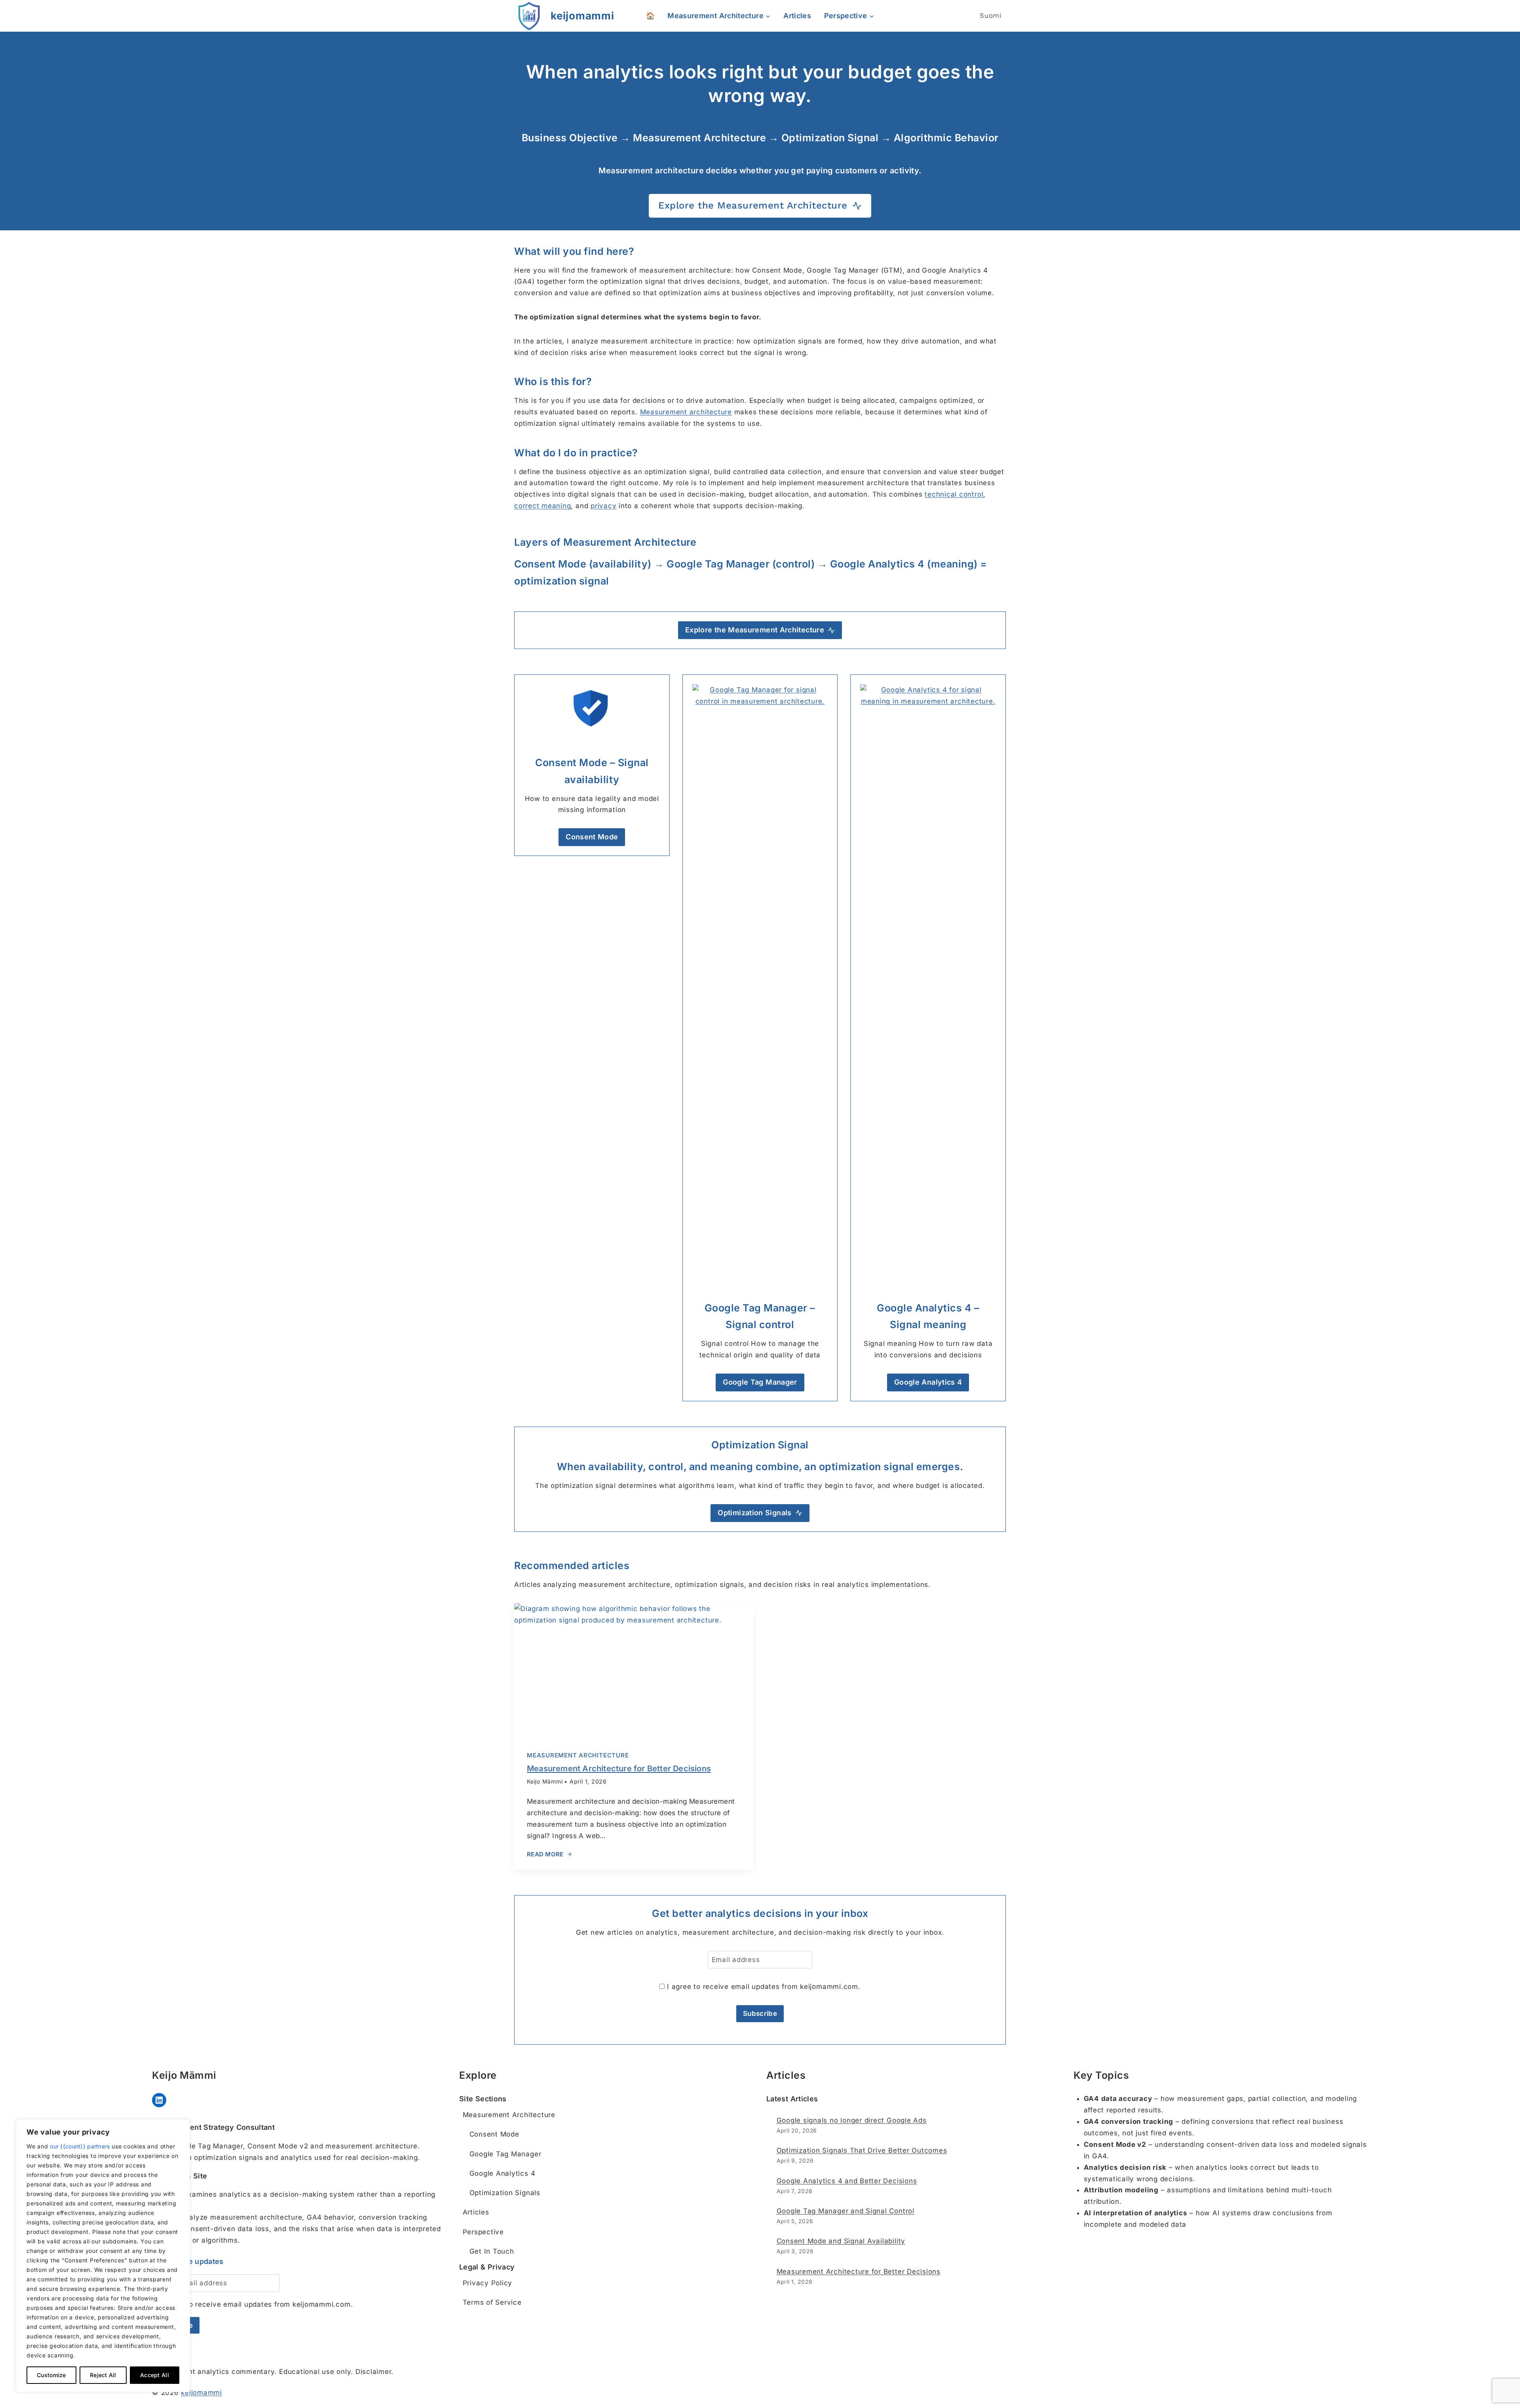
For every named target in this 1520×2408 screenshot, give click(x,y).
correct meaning (542, 506)
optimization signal (562, 581)
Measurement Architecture (578, 1755)
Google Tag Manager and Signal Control (845, 2211)
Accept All (155, 2375)
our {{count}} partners (80, 2146)
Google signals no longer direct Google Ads (852, 2120)
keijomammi (201, 2393)
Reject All (103, 2375)
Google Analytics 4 (503, 2173)
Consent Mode (494, 2134)
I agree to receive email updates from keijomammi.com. (762, 1987)
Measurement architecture (686, 412)
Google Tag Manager (505, 2154)
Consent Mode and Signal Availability (841, 2241)
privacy (603, 506)
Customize (51, 2375)
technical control (954, 494)
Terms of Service (492, 2302)
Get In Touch (492, 2251)
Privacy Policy (488, 2283)
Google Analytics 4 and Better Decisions (847, 2181)
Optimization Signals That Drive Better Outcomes (862, 2150)
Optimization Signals (505, 2193)
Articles (797, 16)
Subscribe (760, 2013)
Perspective (483, 2232)
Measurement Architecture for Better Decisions (859, 2271)
